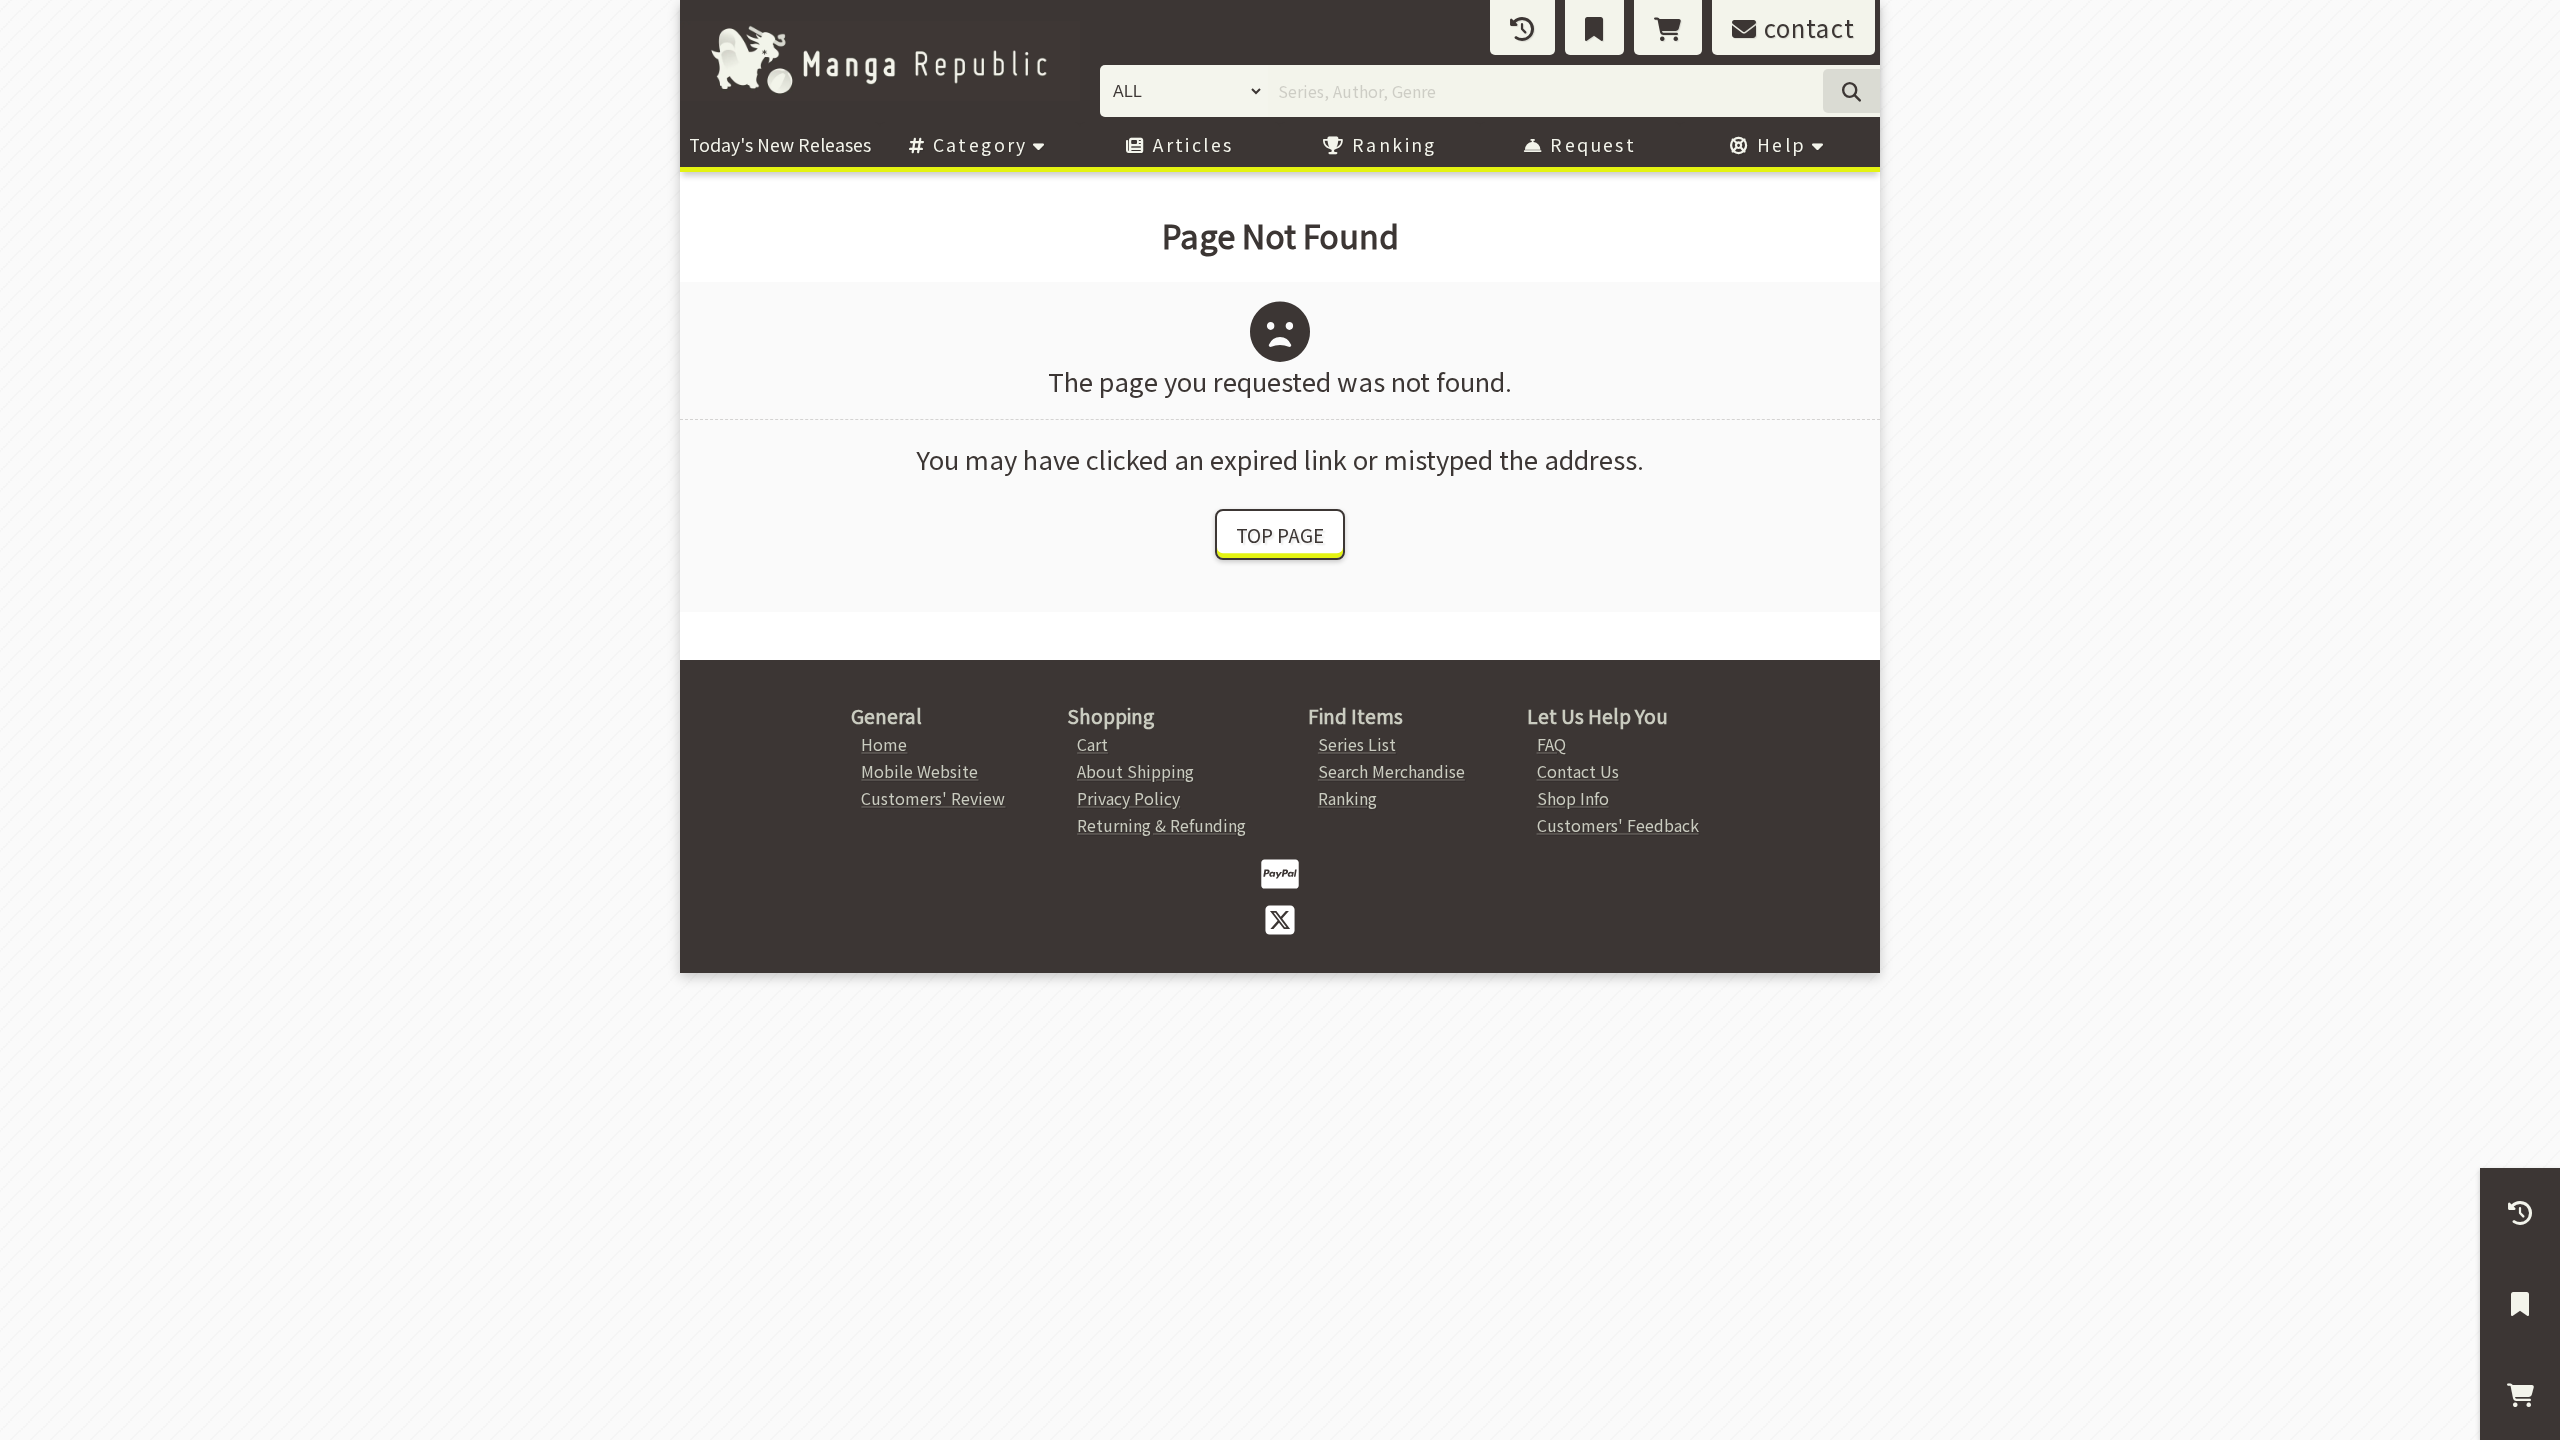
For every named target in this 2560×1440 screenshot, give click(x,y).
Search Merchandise (1391, 771)
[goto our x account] (1280, 918)
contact (1806, 27)
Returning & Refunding (1161, 825)
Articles (1190, 144)
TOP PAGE (1280, 535)
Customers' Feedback (1618, 825)
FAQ (1551, 744)
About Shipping (1135, 771)
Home (884, 744)
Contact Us (1578, 771)
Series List (1357, 744)
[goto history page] (1522, 27)
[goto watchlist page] (1594, 27)
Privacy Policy (1128, 798)
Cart (1092, 744)
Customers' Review (933, 798)
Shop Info (1573, 798)
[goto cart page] (1668, 27)
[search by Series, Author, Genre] (1851, 91)
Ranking (1391, 144)
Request (1590, 144)
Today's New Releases (780, 144)
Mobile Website (919, 771)
